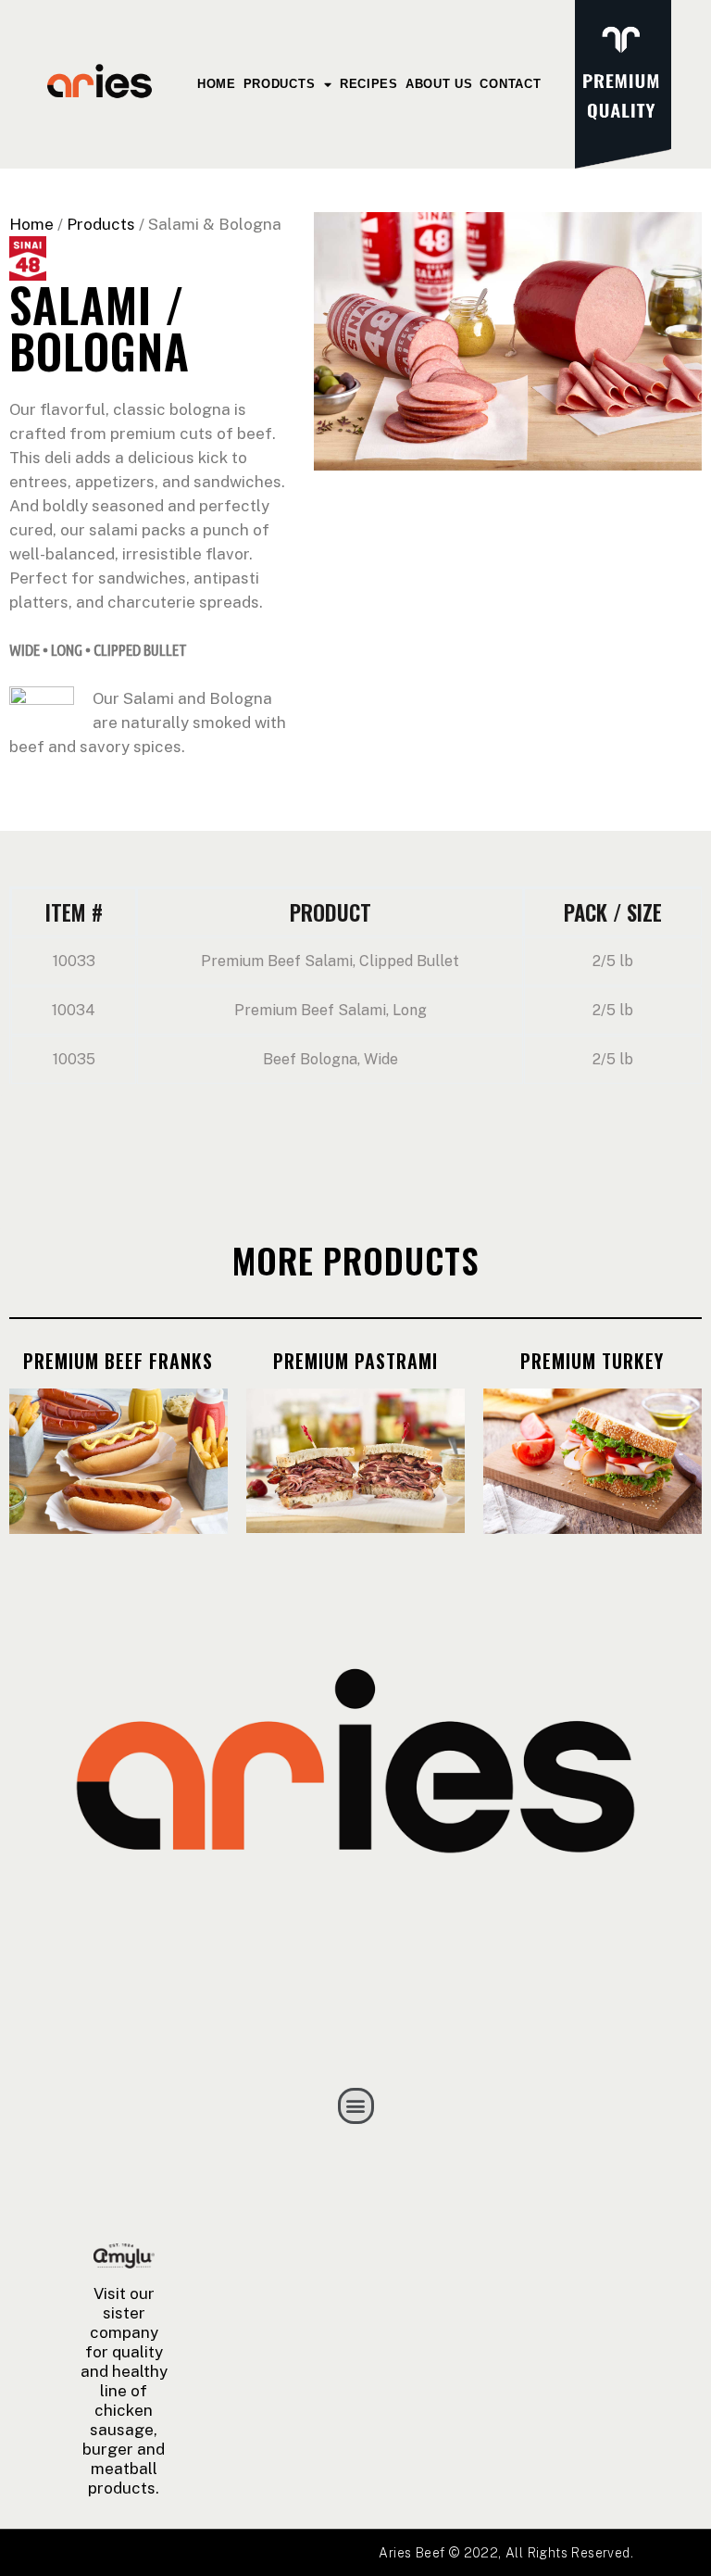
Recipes (369, 84)
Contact (510, 84)
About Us (439, 84)
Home (217, 84)
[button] (356, 2106)
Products (280, 84)
